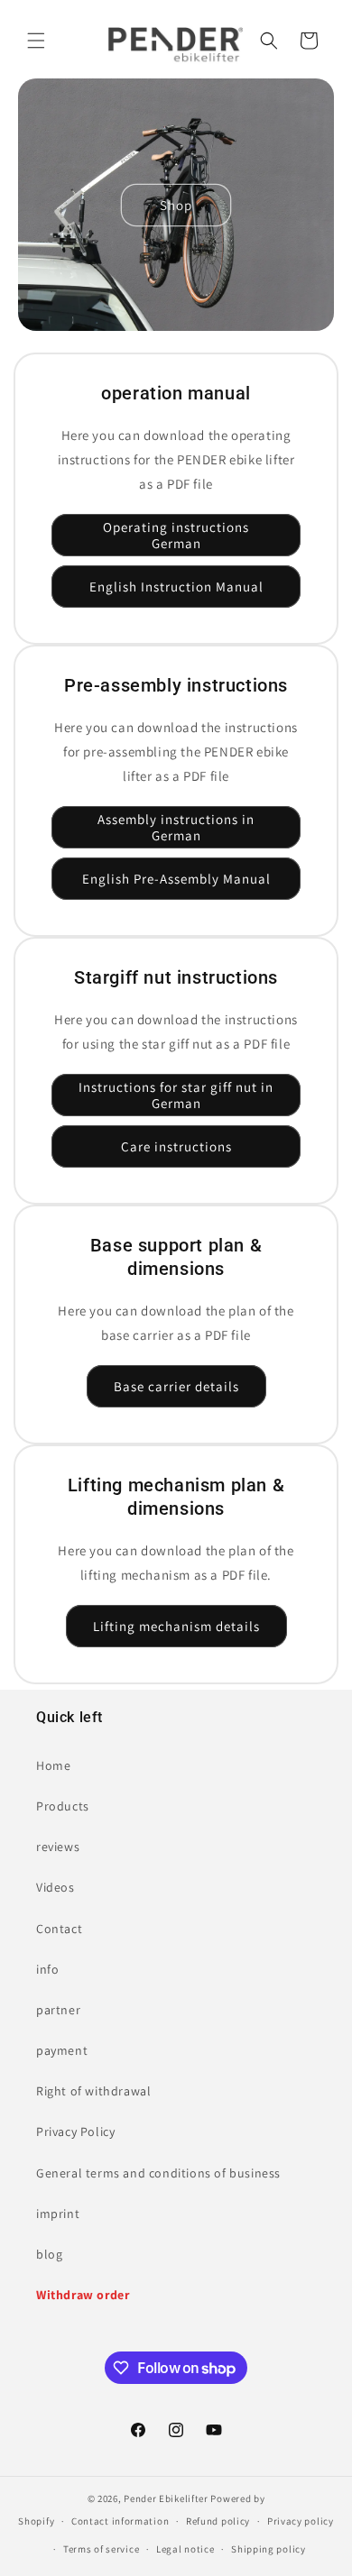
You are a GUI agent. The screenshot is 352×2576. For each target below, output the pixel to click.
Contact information (120, 2521)
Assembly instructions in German (176, 827)
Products (63, 1806)
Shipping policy (269, 2549)
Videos (56, 1887)
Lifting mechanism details (176, 1626)
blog (49, 2254)
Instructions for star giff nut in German (176, 1095)
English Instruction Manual (176, 587)
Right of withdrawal (93, 2091)
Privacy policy (301, 2521)
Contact (59, 1929)
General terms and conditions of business (158, 2173)
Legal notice (185, 2549)
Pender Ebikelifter (166, 2498)
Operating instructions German (176, 535)
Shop (176, 204)
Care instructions (176, 1146)
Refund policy (218, 2521)
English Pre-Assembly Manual (176, 879)
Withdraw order (83, 2295)
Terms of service (101, 2549)
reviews (58, 1847)
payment (62, 2050)
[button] (36, 41)
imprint (58, 2214)
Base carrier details (176, 1386)
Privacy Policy (75, 2131)
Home (53, 1765)
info (47, 1969)
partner (58, 2010)
